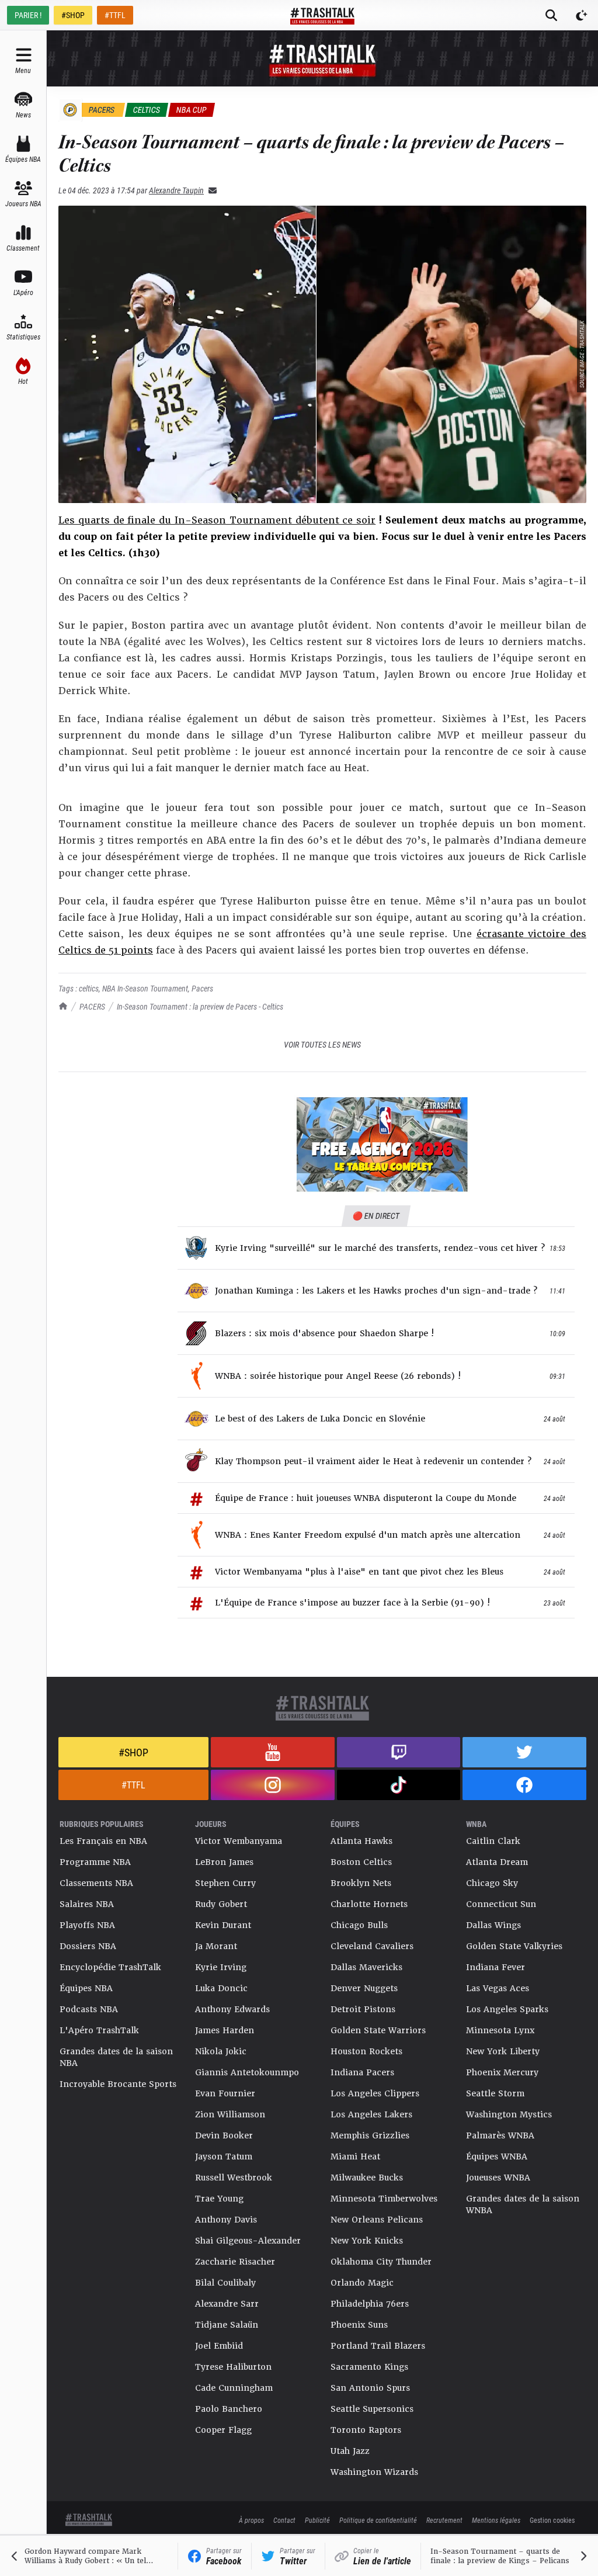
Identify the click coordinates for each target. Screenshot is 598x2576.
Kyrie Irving (221, 1967)
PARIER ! (28, 15)
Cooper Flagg (223, 2430)
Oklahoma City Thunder (381, 2262)
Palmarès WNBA (500, 2135)
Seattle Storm (495, 2093)
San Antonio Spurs (370, 2388)
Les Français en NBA (103, 1841)
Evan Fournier (225, 2093)
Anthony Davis (226, 2220)
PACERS (92, 1006)
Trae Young (219, 2199)
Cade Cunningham (234, 2388)
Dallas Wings (493, 1925)
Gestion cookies (552, 2520)
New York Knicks (367, 2241)
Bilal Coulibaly (225, 2283)
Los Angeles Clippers (375, 2093)
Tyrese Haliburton (233, 2367)
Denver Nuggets (364, 1988)
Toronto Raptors (366, 2430)
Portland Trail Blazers (378, 2346)
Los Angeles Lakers (371, 2114)
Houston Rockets (366, 2051)
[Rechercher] (551, 15)
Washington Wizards (374, 2472)
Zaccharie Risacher (235, 2262)
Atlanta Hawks (361, 1841)
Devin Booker (224, 2135)
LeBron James (224, 1862)
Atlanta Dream (497, 1862)
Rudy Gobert (221, 1904)
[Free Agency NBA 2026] (382, 1145)
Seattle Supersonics (372, 2409)
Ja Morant (216, 1946)
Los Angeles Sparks (507, 2009)
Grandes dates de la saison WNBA (523, 2204)
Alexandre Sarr (227, 2304)
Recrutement (444, 2520)
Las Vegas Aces (498, 1988)
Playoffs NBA (87, 1925)
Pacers (202, 988)
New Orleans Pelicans (377, 2220)
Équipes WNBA (497, 2157)
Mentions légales (496, 2520)
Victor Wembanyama (239, 1841)
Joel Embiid (219, 2346)
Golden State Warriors (378, 2030)
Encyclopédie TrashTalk (110, 1967)
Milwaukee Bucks (367, 2178)
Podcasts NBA (89, 2009)
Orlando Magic (362, 2283)
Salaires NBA (87, 1904)
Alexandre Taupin (176, 190)
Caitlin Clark (493, 1841)
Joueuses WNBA (498, 2178)
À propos (251, 2520)
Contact (284, 2520)
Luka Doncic (221, 1988)
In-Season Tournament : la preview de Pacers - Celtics (200, 1006)
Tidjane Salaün (227, 2325)
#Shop (133, 1752)
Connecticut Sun (501, 1904)
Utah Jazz (350, 2451)
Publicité (317, 2520)
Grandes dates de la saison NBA (116, 2057)
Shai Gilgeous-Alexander (248, 2241)
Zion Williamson (230, 2114)
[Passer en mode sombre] (582, 15)
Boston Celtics (361, 1862)
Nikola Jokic (221, 2051)
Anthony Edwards (232, 2009)
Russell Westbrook (234, 2178)
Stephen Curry (225, 1883)
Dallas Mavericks (366, 1967)
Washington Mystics (509, 2114)
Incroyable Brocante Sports (118, 2084)
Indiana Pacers (362, 2072)
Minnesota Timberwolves (384, 2199)
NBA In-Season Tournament (145, 988)
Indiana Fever (496, 1967)
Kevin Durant (223, 1925)
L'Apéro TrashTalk (99, 2030)
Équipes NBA (86, 1988)
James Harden (225, 2030)
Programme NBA (95, 1862)
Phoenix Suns (359, 2325)
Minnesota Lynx (500, 2030)
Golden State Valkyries (514, 1946)
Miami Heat (355, 2157)
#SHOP (73, 15)
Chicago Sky (492, 1883)
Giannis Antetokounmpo (247, 2072)
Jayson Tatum (224, 2157)
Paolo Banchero (229, 2409)
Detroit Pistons (363, 2009)
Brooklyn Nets (361, 1883)
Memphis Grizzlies (370, 2135)
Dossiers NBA (88, 1946)
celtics (89, 988)
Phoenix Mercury (502, 2072)
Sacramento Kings (369, 2367)
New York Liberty (503, 2051)
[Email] (210, 190)
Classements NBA (96, 1883)
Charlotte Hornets (369, 1904)
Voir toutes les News (322, 1044)
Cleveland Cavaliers (372, 1946)
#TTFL (115, 15)
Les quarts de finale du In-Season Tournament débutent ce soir (217, 520)
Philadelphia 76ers (370, 2304)
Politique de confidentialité (378, 2520)
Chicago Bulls (359, 1925)
